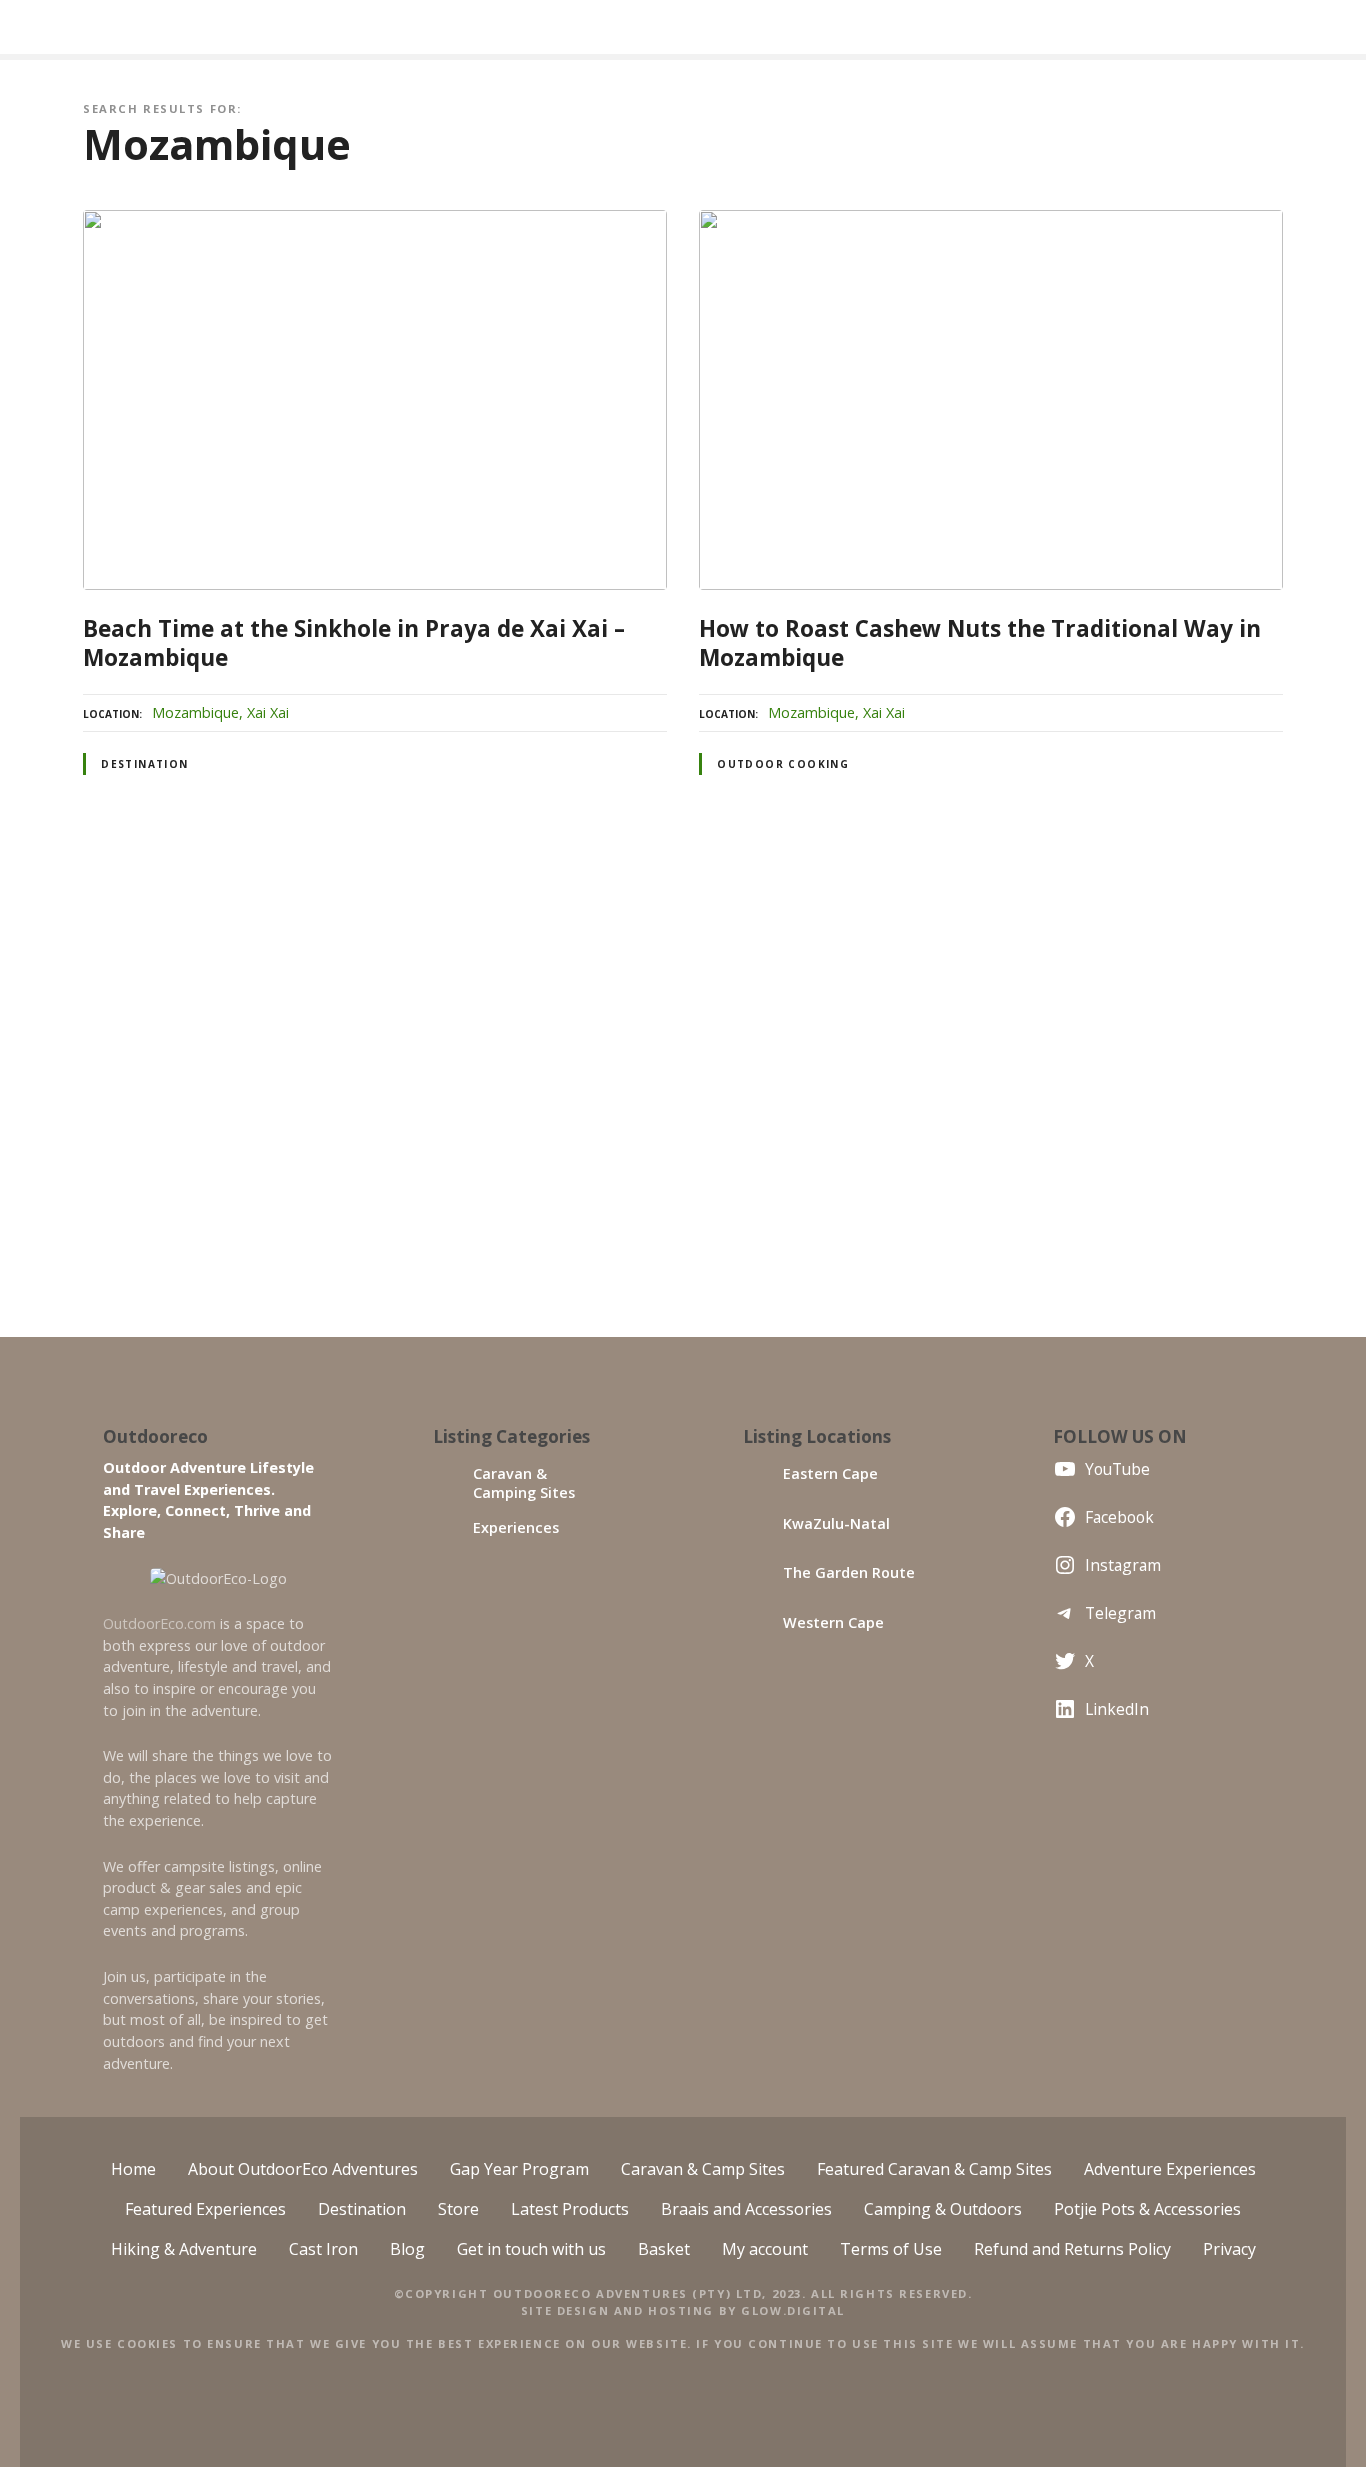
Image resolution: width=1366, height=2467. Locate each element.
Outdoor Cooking (783, 764)
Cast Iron (323, 2249)
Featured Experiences (205, 2209)
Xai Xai (268, 712)
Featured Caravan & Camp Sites (934, 2169)
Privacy (1229, 2249)
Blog (407, 2249)
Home (133, 2169)
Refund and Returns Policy (1072, 2249)
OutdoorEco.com (159, 1623)
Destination (145, 764)
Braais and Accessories (746, 2209)
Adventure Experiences (1170, 2169)
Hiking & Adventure (184, 2249)
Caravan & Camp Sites (703, 2169)
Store (458, 2209)
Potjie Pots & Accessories (1147, 2209)
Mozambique (195, 712)
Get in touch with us (531, 2249)
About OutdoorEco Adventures (303, 2169)
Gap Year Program (519, 2169)
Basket (664, 2249)
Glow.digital (793, 2310)
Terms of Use (891, 2249)
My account (765, 2249)
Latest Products (570, 2209)
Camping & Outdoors (943, 2209)
